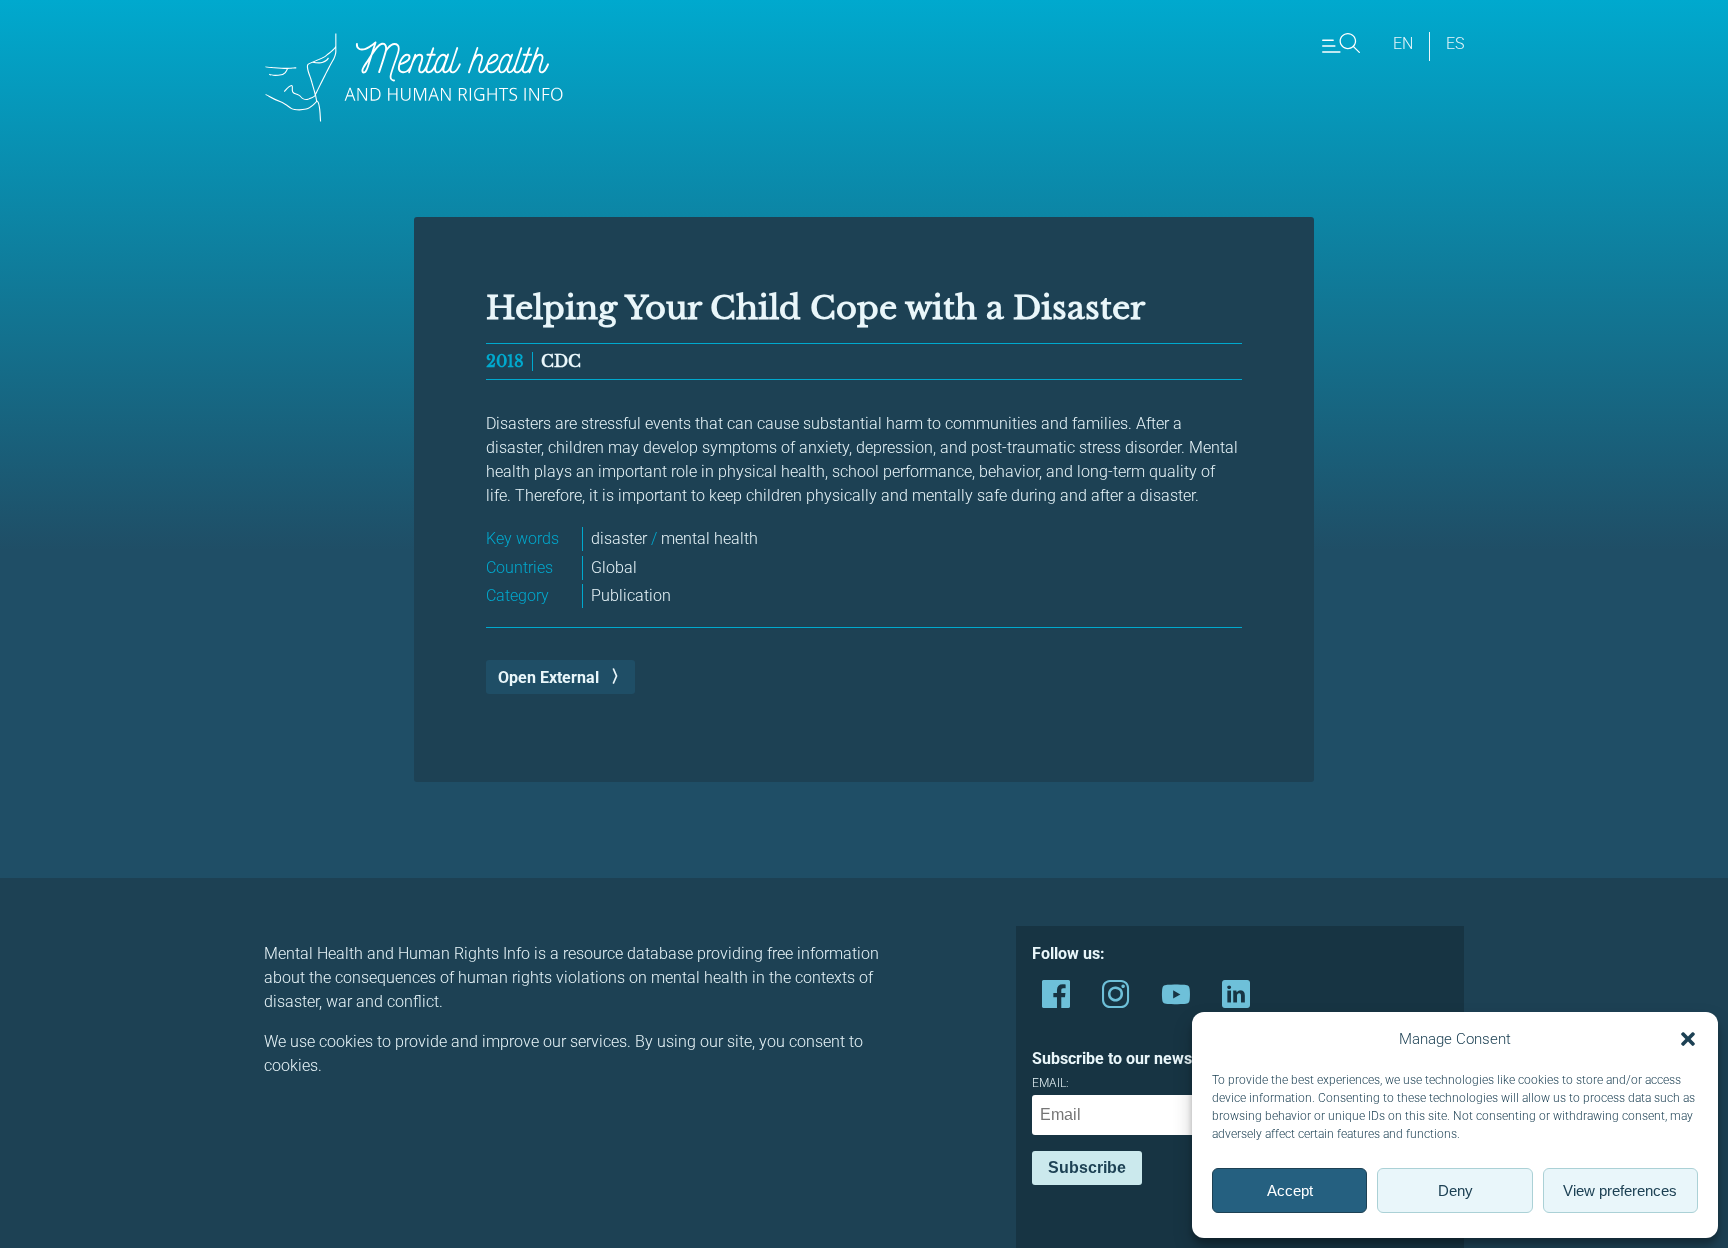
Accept (1290, 1190)
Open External (548, 677)
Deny (1455, 1190)
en (1403, 43)
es (1455, 43)
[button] (1688, 1039)
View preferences (1620, 1190)
